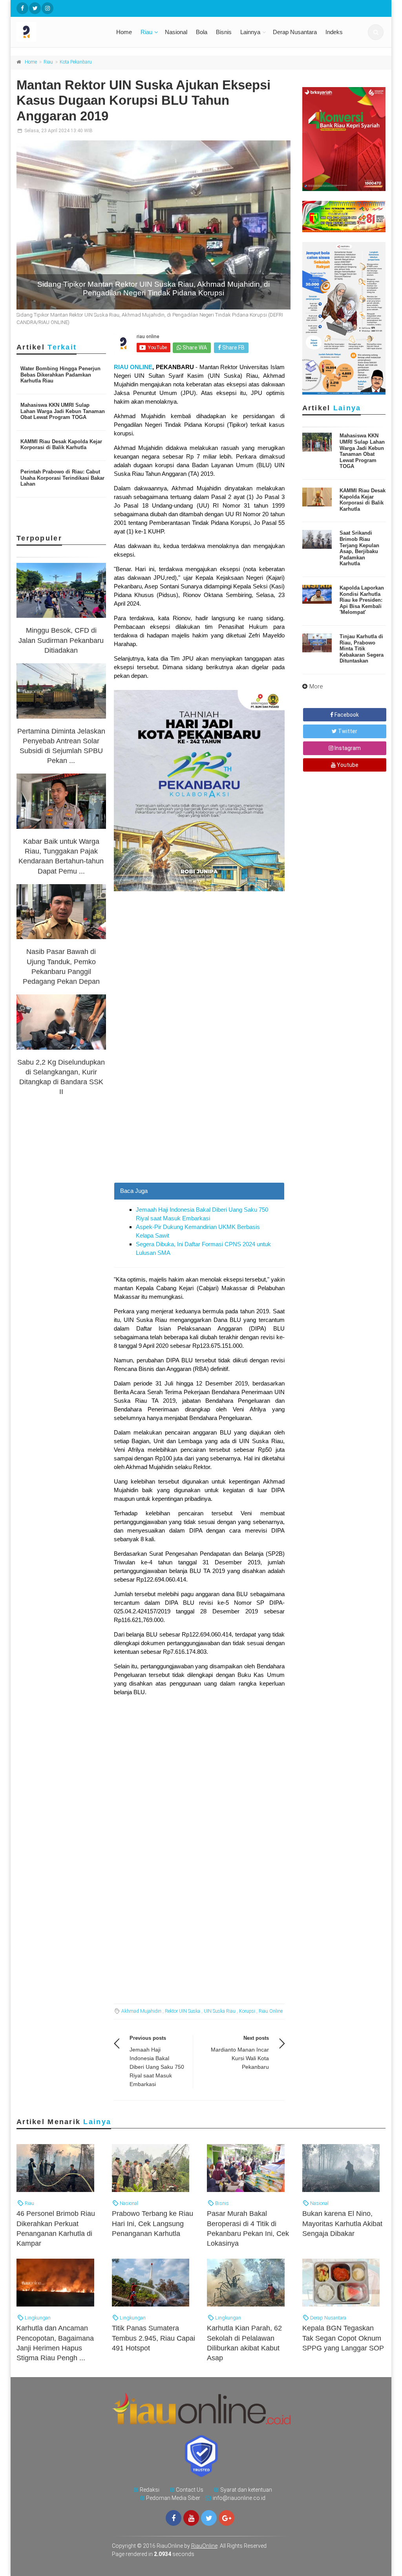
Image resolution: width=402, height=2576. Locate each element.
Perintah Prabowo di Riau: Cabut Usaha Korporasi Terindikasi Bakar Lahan (62, 478)
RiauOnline (204, 2546)
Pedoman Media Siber (173, 2498)
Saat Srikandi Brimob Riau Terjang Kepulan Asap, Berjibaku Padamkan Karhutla (359, 548)
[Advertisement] (199, 1112)
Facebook (346, 715)
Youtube (347, 765)
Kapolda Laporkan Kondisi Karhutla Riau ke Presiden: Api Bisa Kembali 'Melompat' (362, 600)
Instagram (347, 748)
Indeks (334, 32)
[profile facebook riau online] (22, 8)
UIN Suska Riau (220, 2011)
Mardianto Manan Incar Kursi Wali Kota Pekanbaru (240, 2058)
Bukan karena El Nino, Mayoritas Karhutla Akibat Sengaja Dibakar (342, 2223)
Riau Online (271, 2011)
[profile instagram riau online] (48, 8)
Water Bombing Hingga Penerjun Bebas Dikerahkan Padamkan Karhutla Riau (60, 375)
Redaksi (150, 2490)
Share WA (194, 348)
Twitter (347, 731)
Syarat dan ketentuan (246, 2490)
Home (124, 32)
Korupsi (247, 2011)
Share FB (233, 348)
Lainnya (250, 32)
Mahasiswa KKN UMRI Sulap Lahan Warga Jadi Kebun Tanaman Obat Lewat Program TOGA (63, 411)
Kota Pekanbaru (76, 62)
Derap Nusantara (295, 32)
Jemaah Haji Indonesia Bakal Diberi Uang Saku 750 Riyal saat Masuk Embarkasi (157, 2067)
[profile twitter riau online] (35, 8)
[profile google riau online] (227, 2518)
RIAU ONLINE (133, 367)
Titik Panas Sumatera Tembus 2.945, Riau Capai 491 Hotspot (153, 2338)
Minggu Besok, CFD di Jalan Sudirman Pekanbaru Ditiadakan (61, 640)
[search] (376, 32)
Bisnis (224, 32)
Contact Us (190, 2490)
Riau (146, 32)
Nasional (176, 32)
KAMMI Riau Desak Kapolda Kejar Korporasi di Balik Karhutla (61, 445)
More (316, 686)
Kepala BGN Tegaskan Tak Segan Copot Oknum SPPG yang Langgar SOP (343, 2338)
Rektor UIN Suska (183, 2011)
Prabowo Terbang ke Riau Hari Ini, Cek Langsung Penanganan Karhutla (153, 2223)
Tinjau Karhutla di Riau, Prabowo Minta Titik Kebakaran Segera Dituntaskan (362, 649)
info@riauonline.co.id (239, 2498)
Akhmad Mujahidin (141, 2011)
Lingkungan (37, 2318)
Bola (202, 32)
